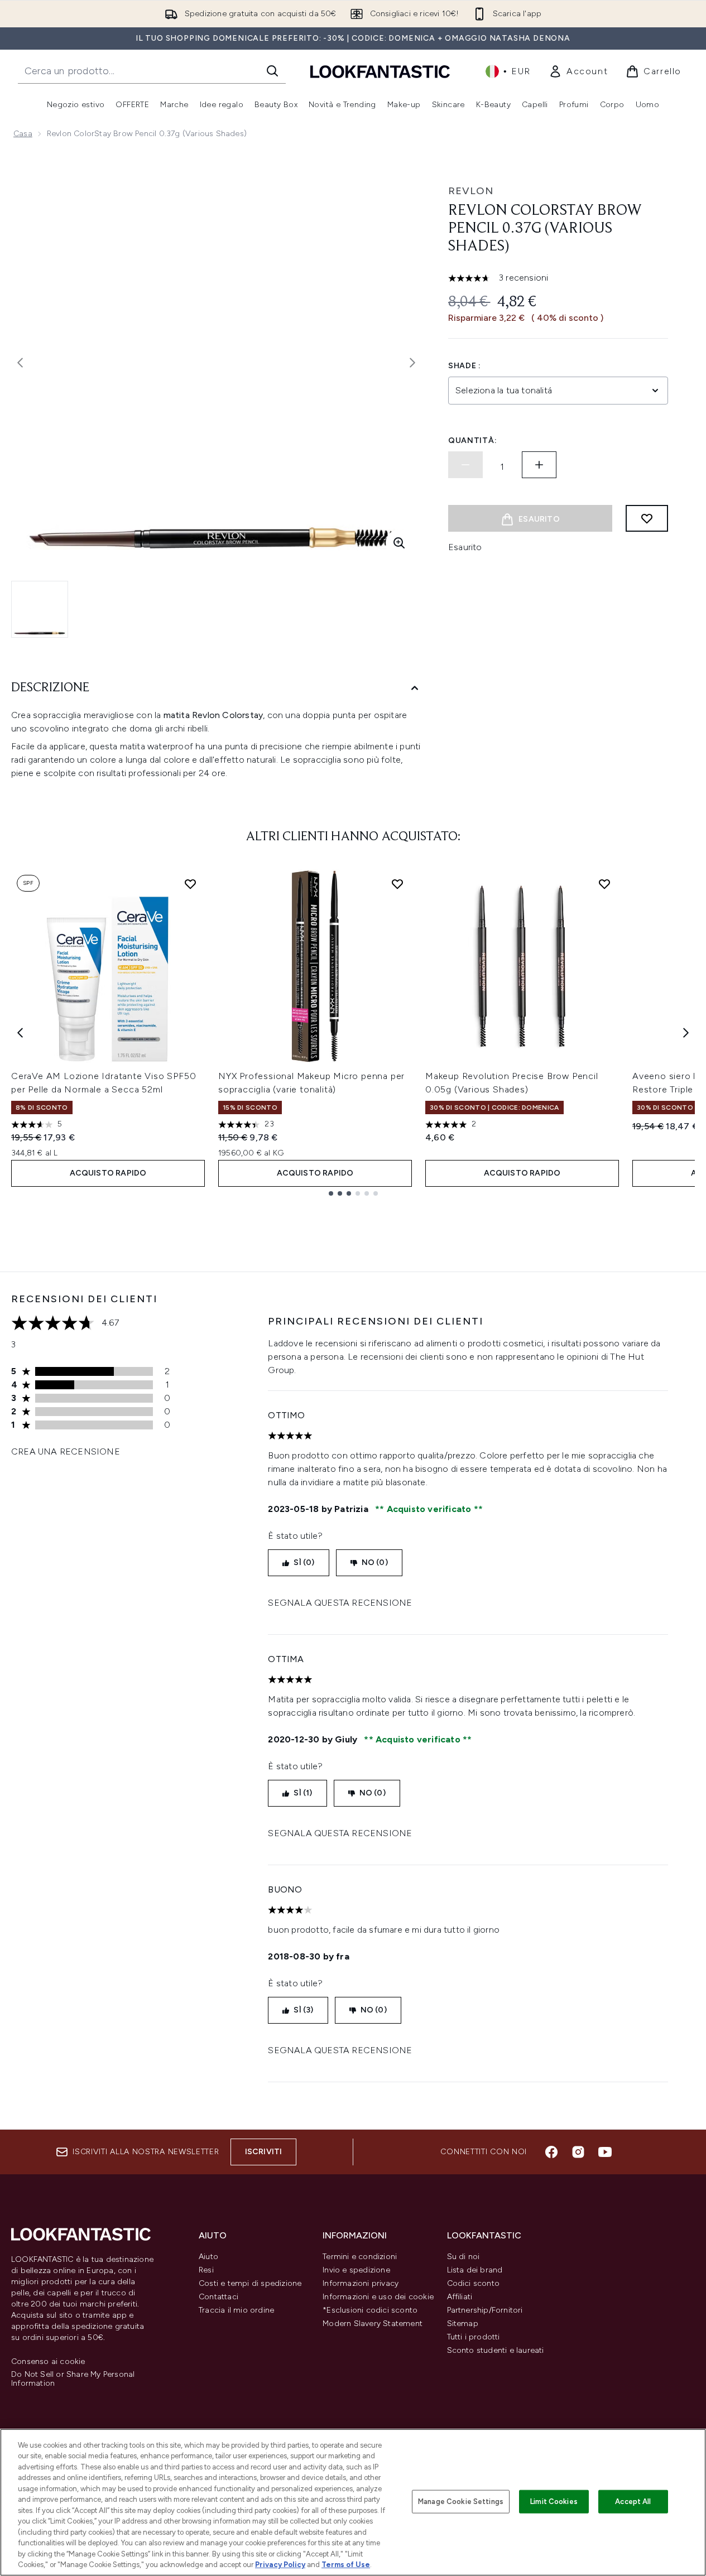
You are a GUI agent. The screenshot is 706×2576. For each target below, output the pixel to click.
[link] (578, 71)
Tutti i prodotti (474, 2337)
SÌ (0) (304, 1563)
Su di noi (464, 2257)
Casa (23, 134)
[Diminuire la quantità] (465, 465)
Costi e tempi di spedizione (250, 2283)
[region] (353, 2502)
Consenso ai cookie (48, 2362)
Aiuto (208, 2257)
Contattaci (218, 2297)
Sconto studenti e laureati (496, 2350)
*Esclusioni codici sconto (370, 2310)
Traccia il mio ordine (236, 2310)
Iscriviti (264, 2152)
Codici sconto (474, 2283)
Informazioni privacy (361, 2283)
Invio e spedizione (356, 2270)
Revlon (471, 191)
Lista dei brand (475, 2270)
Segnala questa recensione (340, 1603)
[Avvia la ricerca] (272, 71)
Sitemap (463, 2324)
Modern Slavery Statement (373, 2324)
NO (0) (375, 1563)
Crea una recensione (66, 1451)
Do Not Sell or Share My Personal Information (73, 2379)
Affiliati (460, 2297)
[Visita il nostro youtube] (605, 2152)
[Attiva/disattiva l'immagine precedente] (20, 363)
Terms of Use (346, 2565)
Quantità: (472, 440)
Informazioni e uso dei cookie (378, 2297)
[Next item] (686, 1033)
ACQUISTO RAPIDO (108, 1173)
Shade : (465, 366)
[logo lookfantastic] (380, 71)
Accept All (633, 2502)
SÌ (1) (303, 1793)
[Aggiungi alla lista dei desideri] (647, 518)
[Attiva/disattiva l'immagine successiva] (412, 363)
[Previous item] (20, 1033)
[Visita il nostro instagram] (578, 2152)
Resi (206, 2270)
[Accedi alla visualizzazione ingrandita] (399, 543)
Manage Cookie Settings (461, 2502)
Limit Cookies (554, 2502)
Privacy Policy (280, 2565)
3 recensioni (524, 278)
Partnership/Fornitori (485, 2310)
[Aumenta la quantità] (539, 465)
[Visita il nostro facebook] (551, 2152)
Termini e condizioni (360, 2257)
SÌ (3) (303, 2010)
